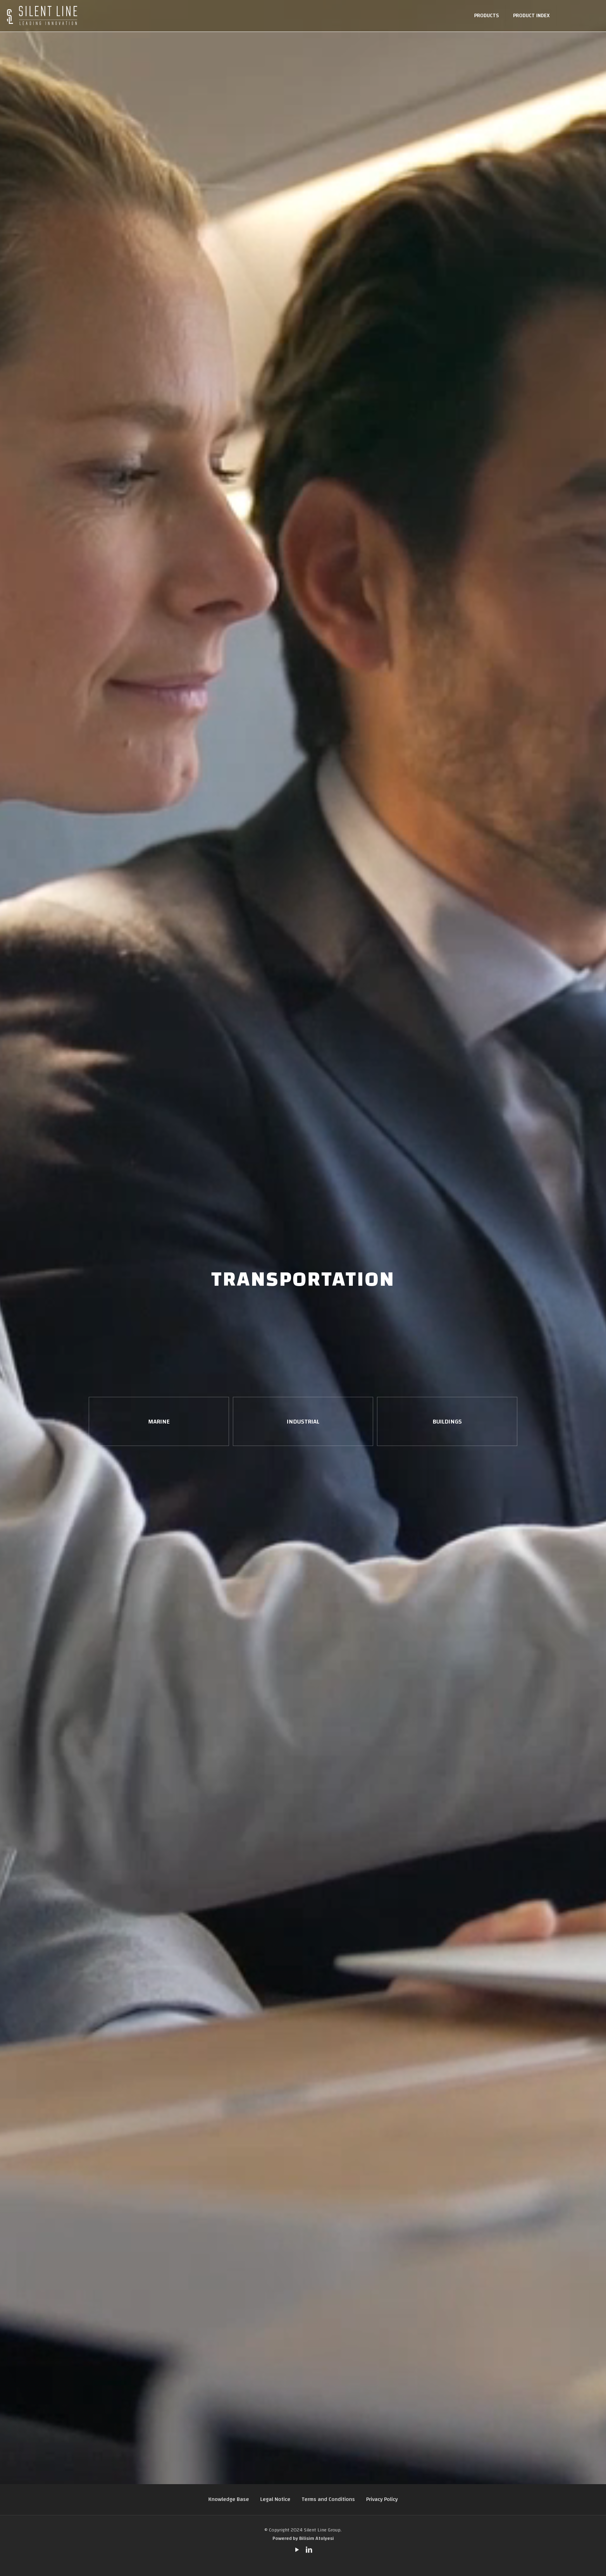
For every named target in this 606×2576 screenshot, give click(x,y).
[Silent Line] (42, 16)
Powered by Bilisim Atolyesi (303, 2538)
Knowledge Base (229, 2499)
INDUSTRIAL (303, 1422)
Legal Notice (275, 2499)
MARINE (159, 1422)
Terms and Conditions (328, 2499)
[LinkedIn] (309, 2551)
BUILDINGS (447, 1422)
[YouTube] (297, 2551)
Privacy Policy (382, 2499)
